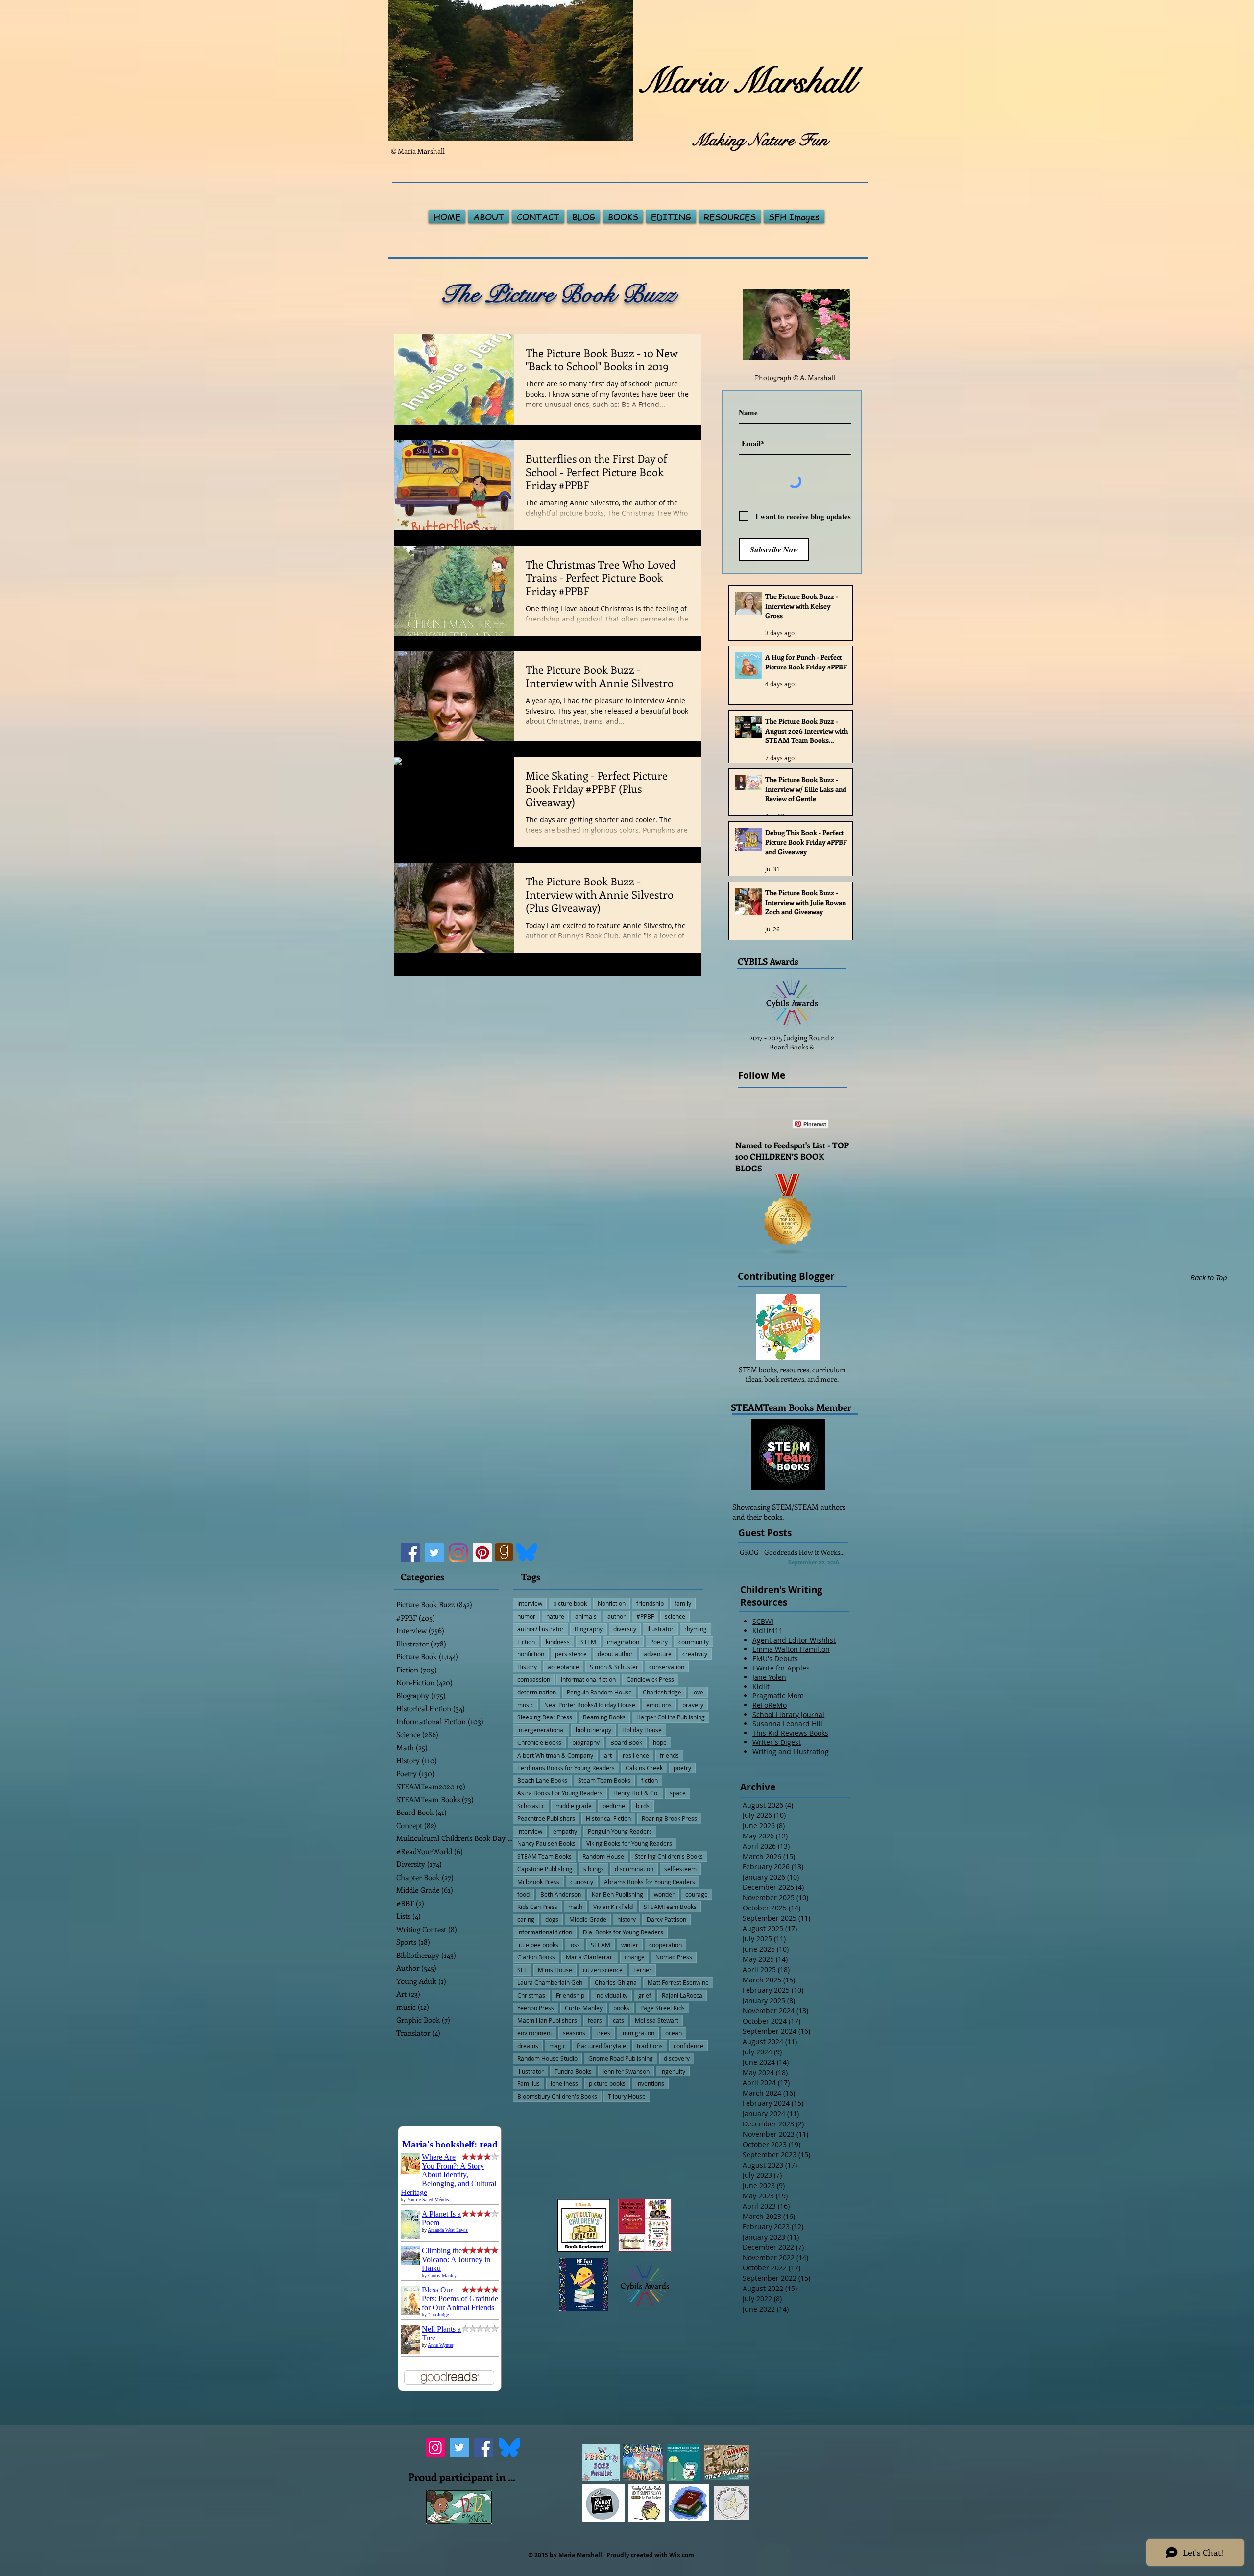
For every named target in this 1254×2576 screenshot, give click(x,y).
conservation (667, 1667)
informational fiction (545, 1932)
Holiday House (642, 1730)
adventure (658, 1654)
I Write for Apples (781, 1668)
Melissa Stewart (657, 2020)
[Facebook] (410, 1553)
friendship (650, 1603)
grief (645, 1995)
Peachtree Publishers (546, 1818)
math (575, 1907)
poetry (682, 1768)
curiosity (582, 1882)
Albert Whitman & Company (555, 1755)
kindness (558, 1642)
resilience (636, 1755)
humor (526, 1616)
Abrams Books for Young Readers (650, 1882)
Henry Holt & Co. (636, 1793)
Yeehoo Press (536, 2008)
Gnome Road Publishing (621, 2058)
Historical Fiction (608, 1818)
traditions (650, 2046)
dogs (552, 1919)
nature (555, 1616)
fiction (650, 1780)
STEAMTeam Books (670, 1907)
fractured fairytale (601, 2046)
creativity (695, 1654)
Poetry (659, 1642)
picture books (607, 2083)
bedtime (614, 1806)
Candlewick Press (650, 1679)
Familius (529, 2083)
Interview (530, 1603)
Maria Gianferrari (590, 1957)
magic (557, 2046)
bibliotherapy (593, 1730)
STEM (588, 1642)
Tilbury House (627, 2096)
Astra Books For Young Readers (560, 1793)
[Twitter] (434, 1553)
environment (535, 2033)
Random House (603, 1856)
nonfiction (531, 1654)
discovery (677, 2058)
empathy (565, 1831)
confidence (688, 2046)
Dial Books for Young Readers (623, 1932)
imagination (623, 1642)
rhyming (696, 1629)
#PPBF (645, 1616)
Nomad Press (674, 1957)
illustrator (531, 2071)
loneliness (564, 2083)
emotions (659, 1705)
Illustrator (660, 1629)
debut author (615, 1654)
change (635, 1957)
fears (595, 2020)
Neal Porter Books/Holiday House (590, 1705)
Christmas (531, 1995)
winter (630, 1945)
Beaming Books (604, 1717)
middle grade (574, 1806)
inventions (650, 2083)
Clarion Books (536, 1957)
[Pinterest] (482, 1553)
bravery (693, 1705)
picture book (570, 1603)
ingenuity (673, 2071)
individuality (611, 1995)
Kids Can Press (537, 1907)
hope (660, 1742)
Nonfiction (612, 1603)
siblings (594, 1869)
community (694, 1642)
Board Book (626, 1742)
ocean (674, 2033)
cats (618, 2020)
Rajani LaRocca (682, 1995)
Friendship (570, 1995)
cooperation (665, 1945)
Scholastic (531, 1806)
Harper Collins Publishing (671, 1717)
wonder (664, 1894)
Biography (589, 1629)
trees (603, 2033)
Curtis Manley (584, 2008)
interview (530, 1831)
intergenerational (541, 1730)
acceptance (563, 1667)
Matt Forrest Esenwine (678, 1982)
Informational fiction (588, 1679)
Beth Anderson (561, 1894)
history (627, 1919)
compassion (534, 1679)
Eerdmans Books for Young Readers (566, 1768)
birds (643, 1806)
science (675, 1616)
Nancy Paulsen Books (546, 1843)
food (523, 1894)
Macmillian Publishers (547, 2020)
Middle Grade (588, 1919)
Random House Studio (547, 2058)
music (525, 1705)
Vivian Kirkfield (613, 1907)
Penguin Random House (599, 1692)
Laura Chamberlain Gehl (551, 1982)
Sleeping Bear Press (545, 1717)
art (608, 1755)
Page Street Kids (663, 2008)
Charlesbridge (662, 1692)
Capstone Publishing (545, 1869)
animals (586, 1616)
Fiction (526, 1642)
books (621, 2008)
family (683, 1603)
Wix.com (682, 2555)
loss (575, 1945)
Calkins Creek (644, 1768)
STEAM (601, 1945)
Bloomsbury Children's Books (557, 2096)
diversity (625, 1629)
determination (537, 1692)
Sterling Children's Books (669, 1856)
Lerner (642, 1970)
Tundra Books (573, 2071)
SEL (522, 1970)
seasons (574, 2033)
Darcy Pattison (666, 1919)
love (698, 1692)
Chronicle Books (539, 1742)
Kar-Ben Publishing (617, 1894)
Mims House (555, 1970)
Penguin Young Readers (620, 1831)
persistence (571, 1654)
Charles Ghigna (616, 1982)
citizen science (603, 1970)
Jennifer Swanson (626, 2071)
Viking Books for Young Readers (629, 1843)
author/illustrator (541, 1629)
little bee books (538, 1945)
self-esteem (680, 1869)
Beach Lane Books (542, 1780)
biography (586, 1742)
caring (526, 1919)
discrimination (634, 1869)
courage (697, 1894)
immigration (638, 2033)
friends (669, 1755)
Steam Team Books (604, 1780)
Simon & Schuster (614, 1667)
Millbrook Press (538, 1882)
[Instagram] (458, 1553)
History (527, 1667)
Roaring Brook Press (669, 1818)
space (678, 1793)
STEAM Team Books (544, 1856)
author (616, 1616)
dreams (528, 2046)
